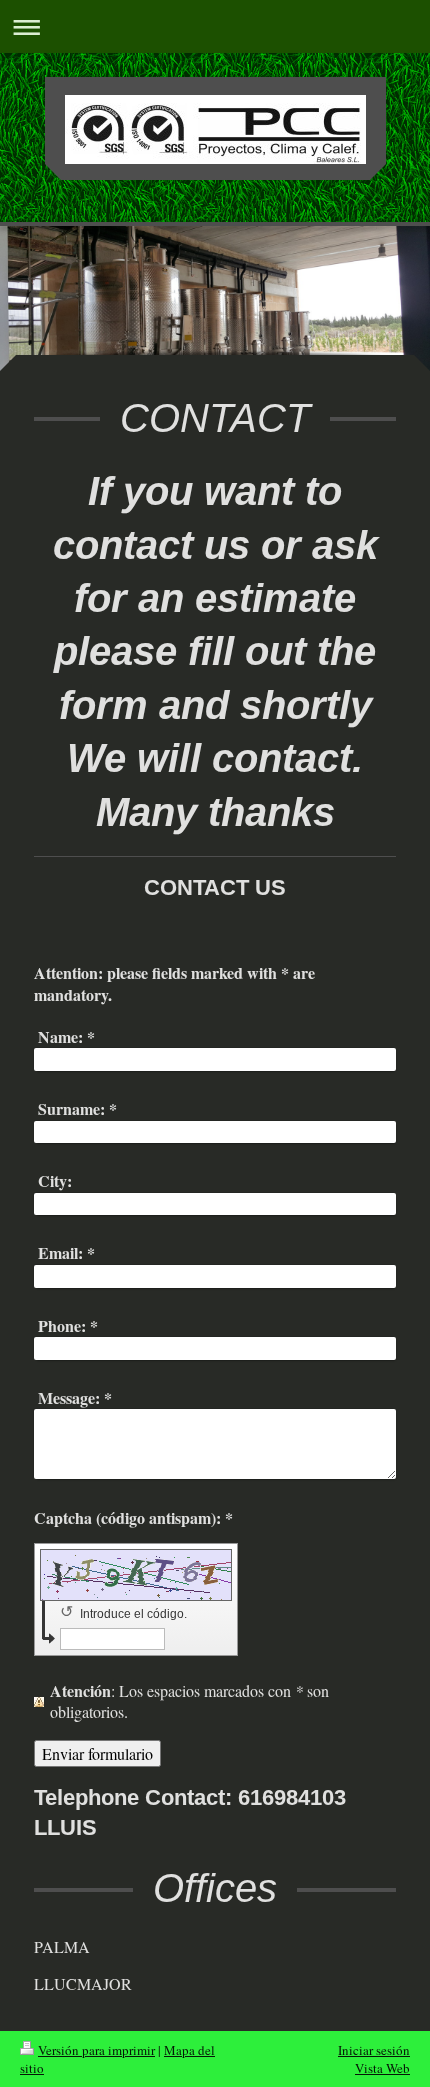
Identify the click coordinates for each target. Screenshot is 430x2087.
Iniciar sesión (374, 2050)
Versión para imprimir (96, 2050)
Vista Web (382, 2068)
